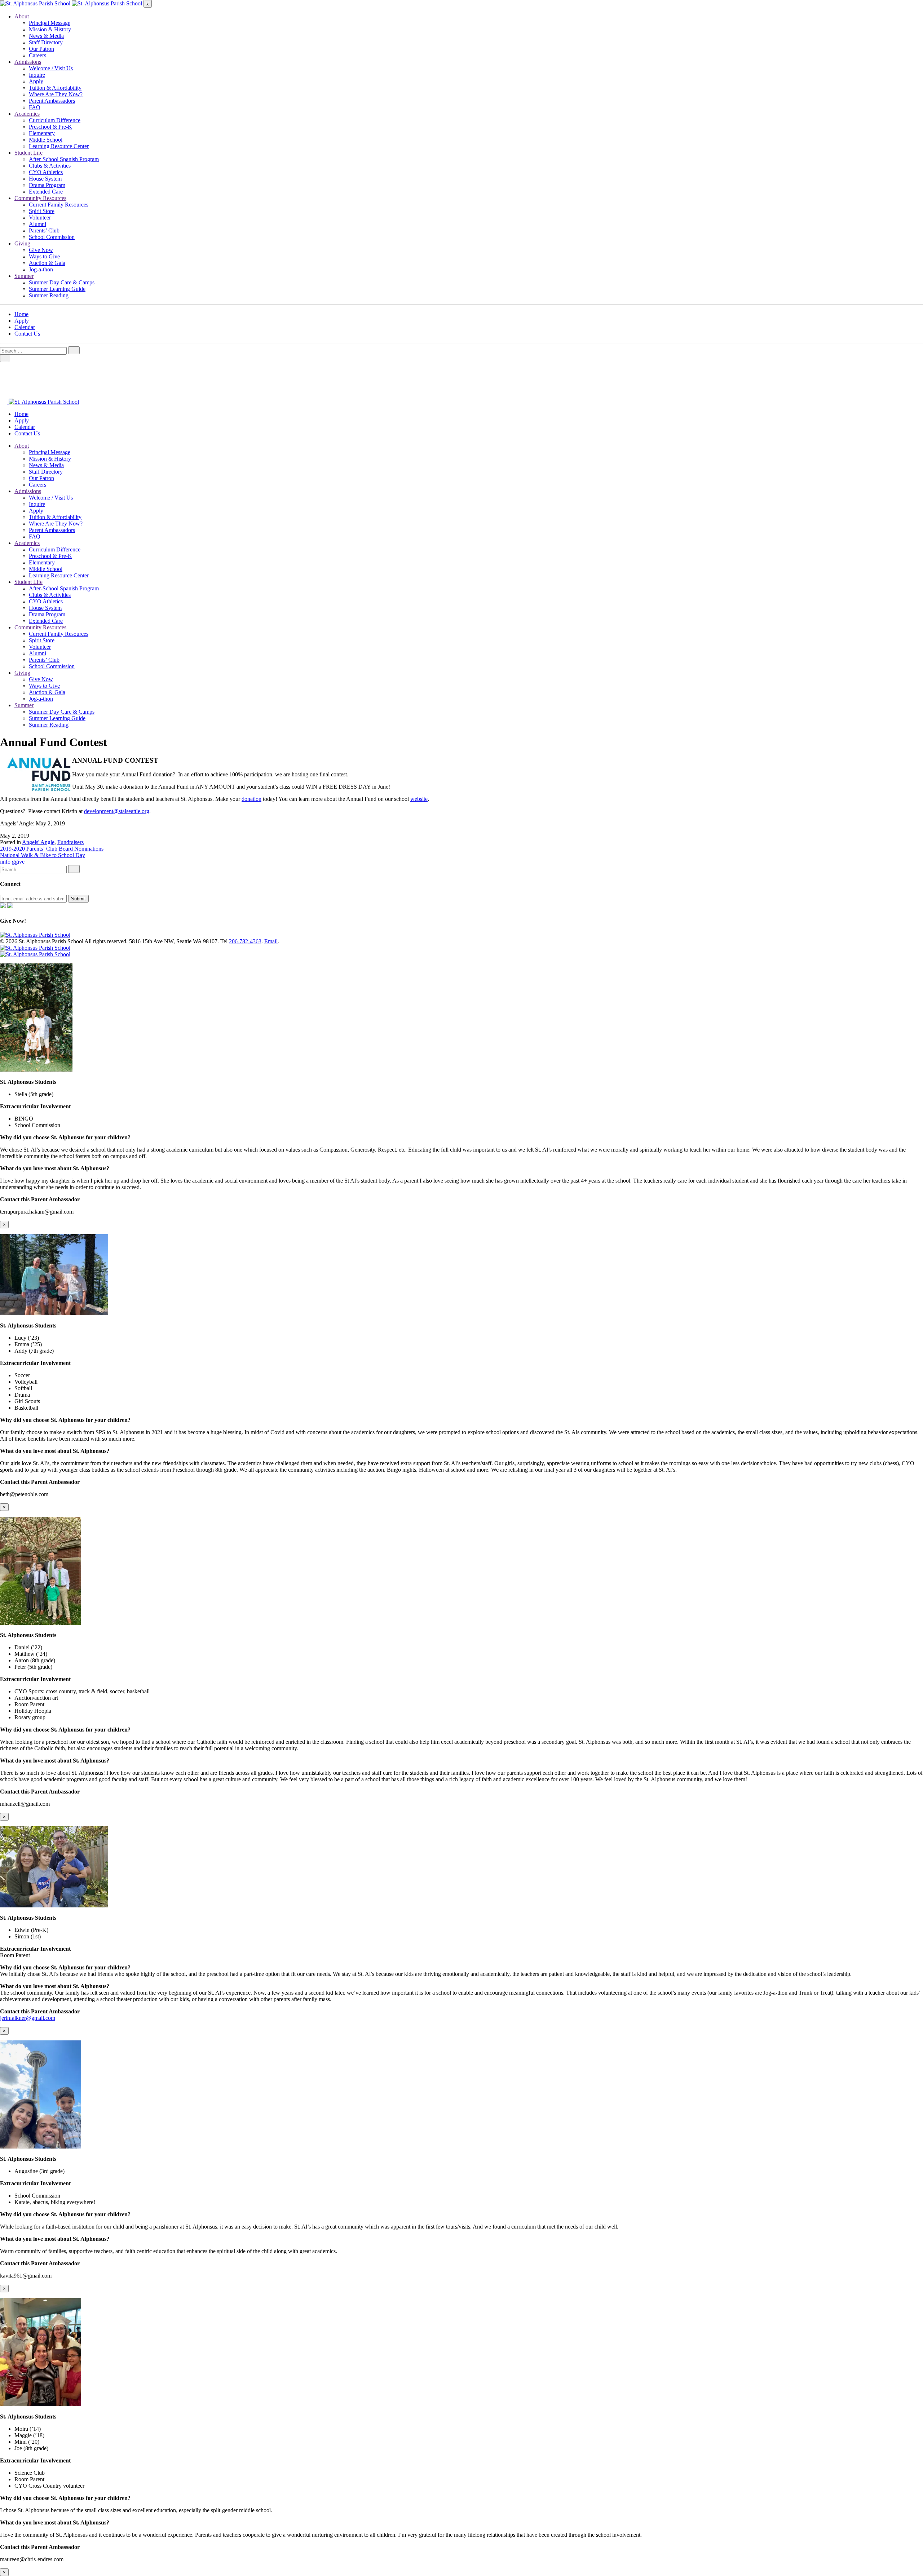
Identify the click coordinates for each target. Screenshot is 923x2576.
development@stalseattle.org (117, 811)
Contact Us (27, 334)
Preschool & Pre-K (50, 127)
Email (271, 941)
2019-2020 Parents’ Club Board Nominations (52, 849)
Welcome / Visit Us (51, 68)
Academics (27, 114)
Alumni (37, 224)
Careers (37, 55)
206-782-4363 (245, 941)
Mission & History (50, 29)
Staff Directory (46, 42)
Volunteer (40, 218)
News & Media (46, 36)
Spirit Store (42, 211)
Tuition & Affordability (55, 88)
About (22, 16)
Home (21, 314)
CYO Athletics (46, 172)
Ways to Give (44, 256)
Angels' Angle (38, 842)
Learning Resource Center (59, 146)
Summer (24, 276)
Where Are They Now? (56, 94)
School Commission (52, 237)
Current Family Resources (59, 205)
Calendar (25, 327)
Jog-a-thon (41, 269)
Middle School (46, 140)
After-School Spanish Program (64, 159)
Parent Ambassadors (52, 101)
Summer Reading (49, 295)
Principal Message (50, 23)
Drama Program (47, 185)
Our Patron (41, 49)
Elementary (42, 133)
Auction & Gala (47, 263)
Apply (36, 81)
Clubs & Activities (50, 166)
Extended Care (46, 192)
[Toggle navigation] (5, 358)
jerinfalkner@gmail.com (28, 2018)
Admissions (28, 62)
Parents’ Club (44, 230)
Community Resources (40, 198)
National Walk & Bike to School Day (43, 855)
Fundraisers (70, 842)
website (419, 799)
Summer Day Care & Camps (62, 282)
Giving (22, 243)
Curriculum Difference (55, 120)
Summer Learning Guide (57, 289)
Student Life (28, 153)
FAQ (35, 107)
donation (251, 799)
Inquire (37, 75)
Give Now (41, 250)
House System (45, 179)
